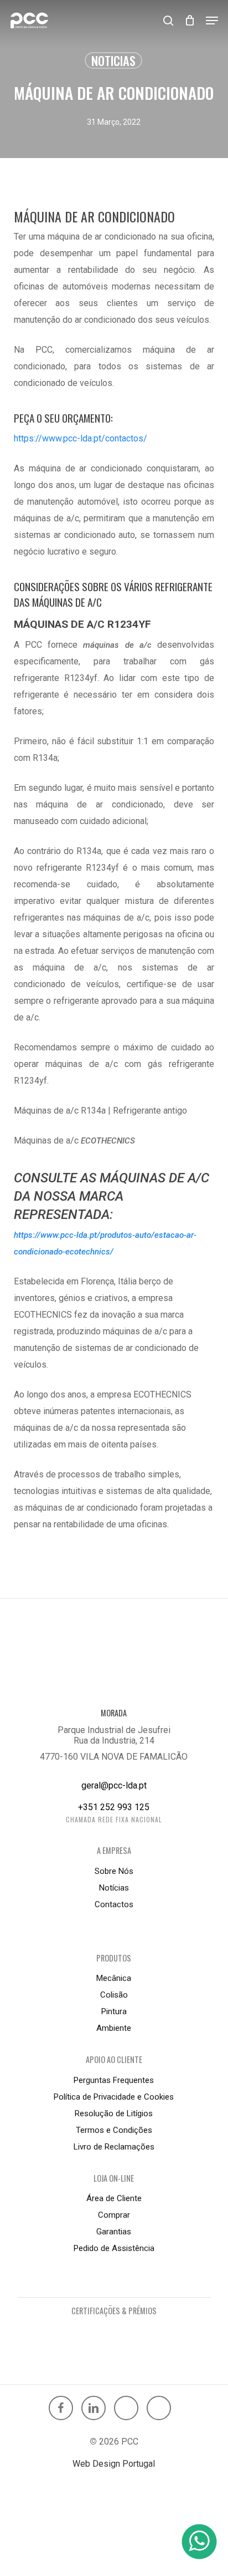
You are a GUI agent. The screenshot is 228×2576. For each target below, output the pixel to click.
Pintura (114, 2011)
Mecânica (114, 1978)
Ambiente (114, 2028)
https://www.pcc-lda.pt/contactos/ (81, 438)
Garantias (114, 2232)
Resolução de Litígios (114, 2113)
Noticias (113, 60)
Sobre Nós (114, 1871)
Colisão (114, 1995)
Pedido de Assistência (114, 2248)
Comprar (114, 2215)
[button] (212, 21)
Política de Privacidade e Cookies (114, 2097)
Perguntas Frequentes (114, 2080)
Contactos (114, 1904)
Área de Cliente (114, 2198)
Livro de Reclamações (114, 2147)
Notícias (114, 1888)
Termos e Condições (114, 2130)
